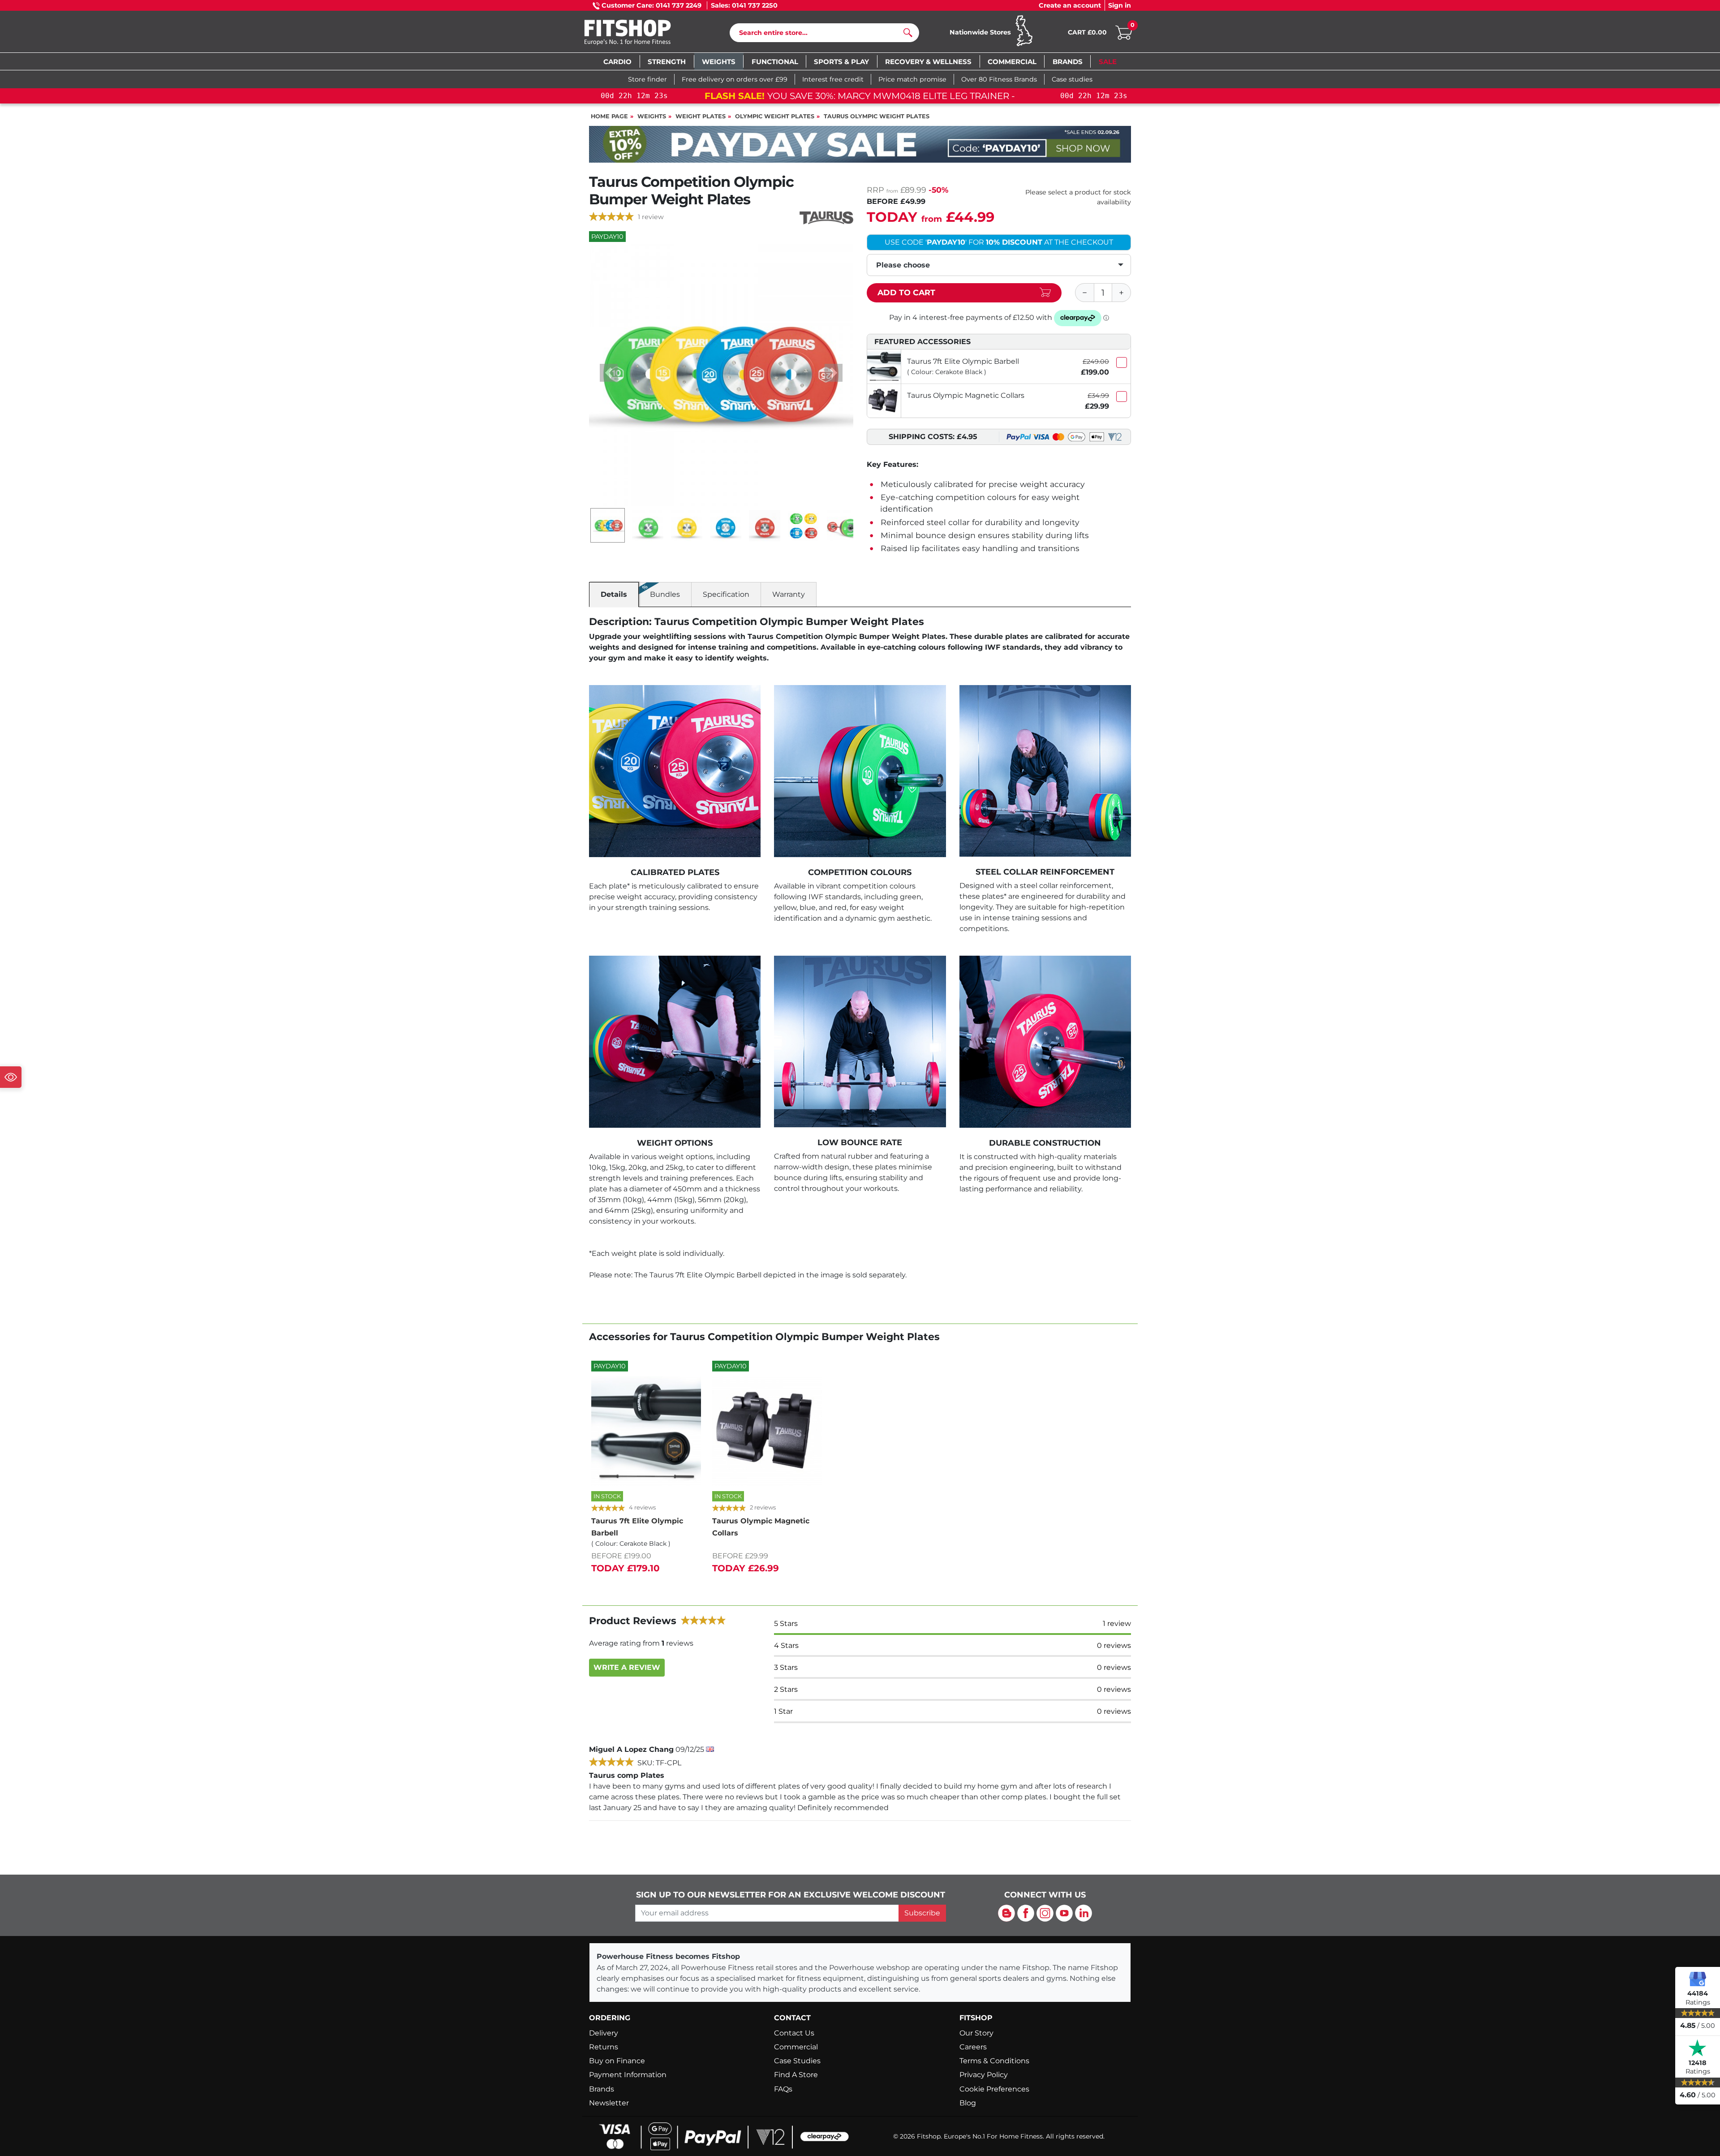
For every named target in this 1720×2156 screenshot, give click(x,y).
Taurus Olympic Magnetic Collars (966, 395)
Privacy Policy (984, 2075)
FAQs (783, 2089)
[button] (609, 373)
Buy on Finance (617, 2061)
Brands (602, 2089)
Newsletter (609, 2103)
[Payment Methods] (721, 2136)
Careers (973, 2047)
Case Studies (797, 2061)
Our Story (976, 2033)
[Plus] (1122, 293)
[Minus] (1084, 293)
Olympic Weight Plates (775, 116)
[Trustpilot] (1698, 2048)
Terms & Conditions (994, 2061)
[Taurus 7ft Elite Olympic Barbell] (884, 366)
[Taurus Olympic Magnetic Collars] (884, 401)
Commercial (796, 2047)
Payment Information (628, 2075)
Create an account (1070, 5)
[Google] (1698, 1979)
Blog (968, 2103)
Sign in (1120, 5)
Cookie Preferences (994, 2089)
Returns (604, 2047)
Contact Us (794, 2033)
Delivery (604, 2033)
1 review (651, 217)
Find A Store (796, 2075)
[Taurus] (826, 218)
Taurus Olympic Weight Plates (877, 116)
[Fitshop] (641, 33)
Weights (652, 116)
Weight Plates (701, 116)
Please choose (903, 265)
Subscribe (922, 1913)
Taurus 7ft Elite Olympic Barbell (963, 361)
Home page (609, 116)
